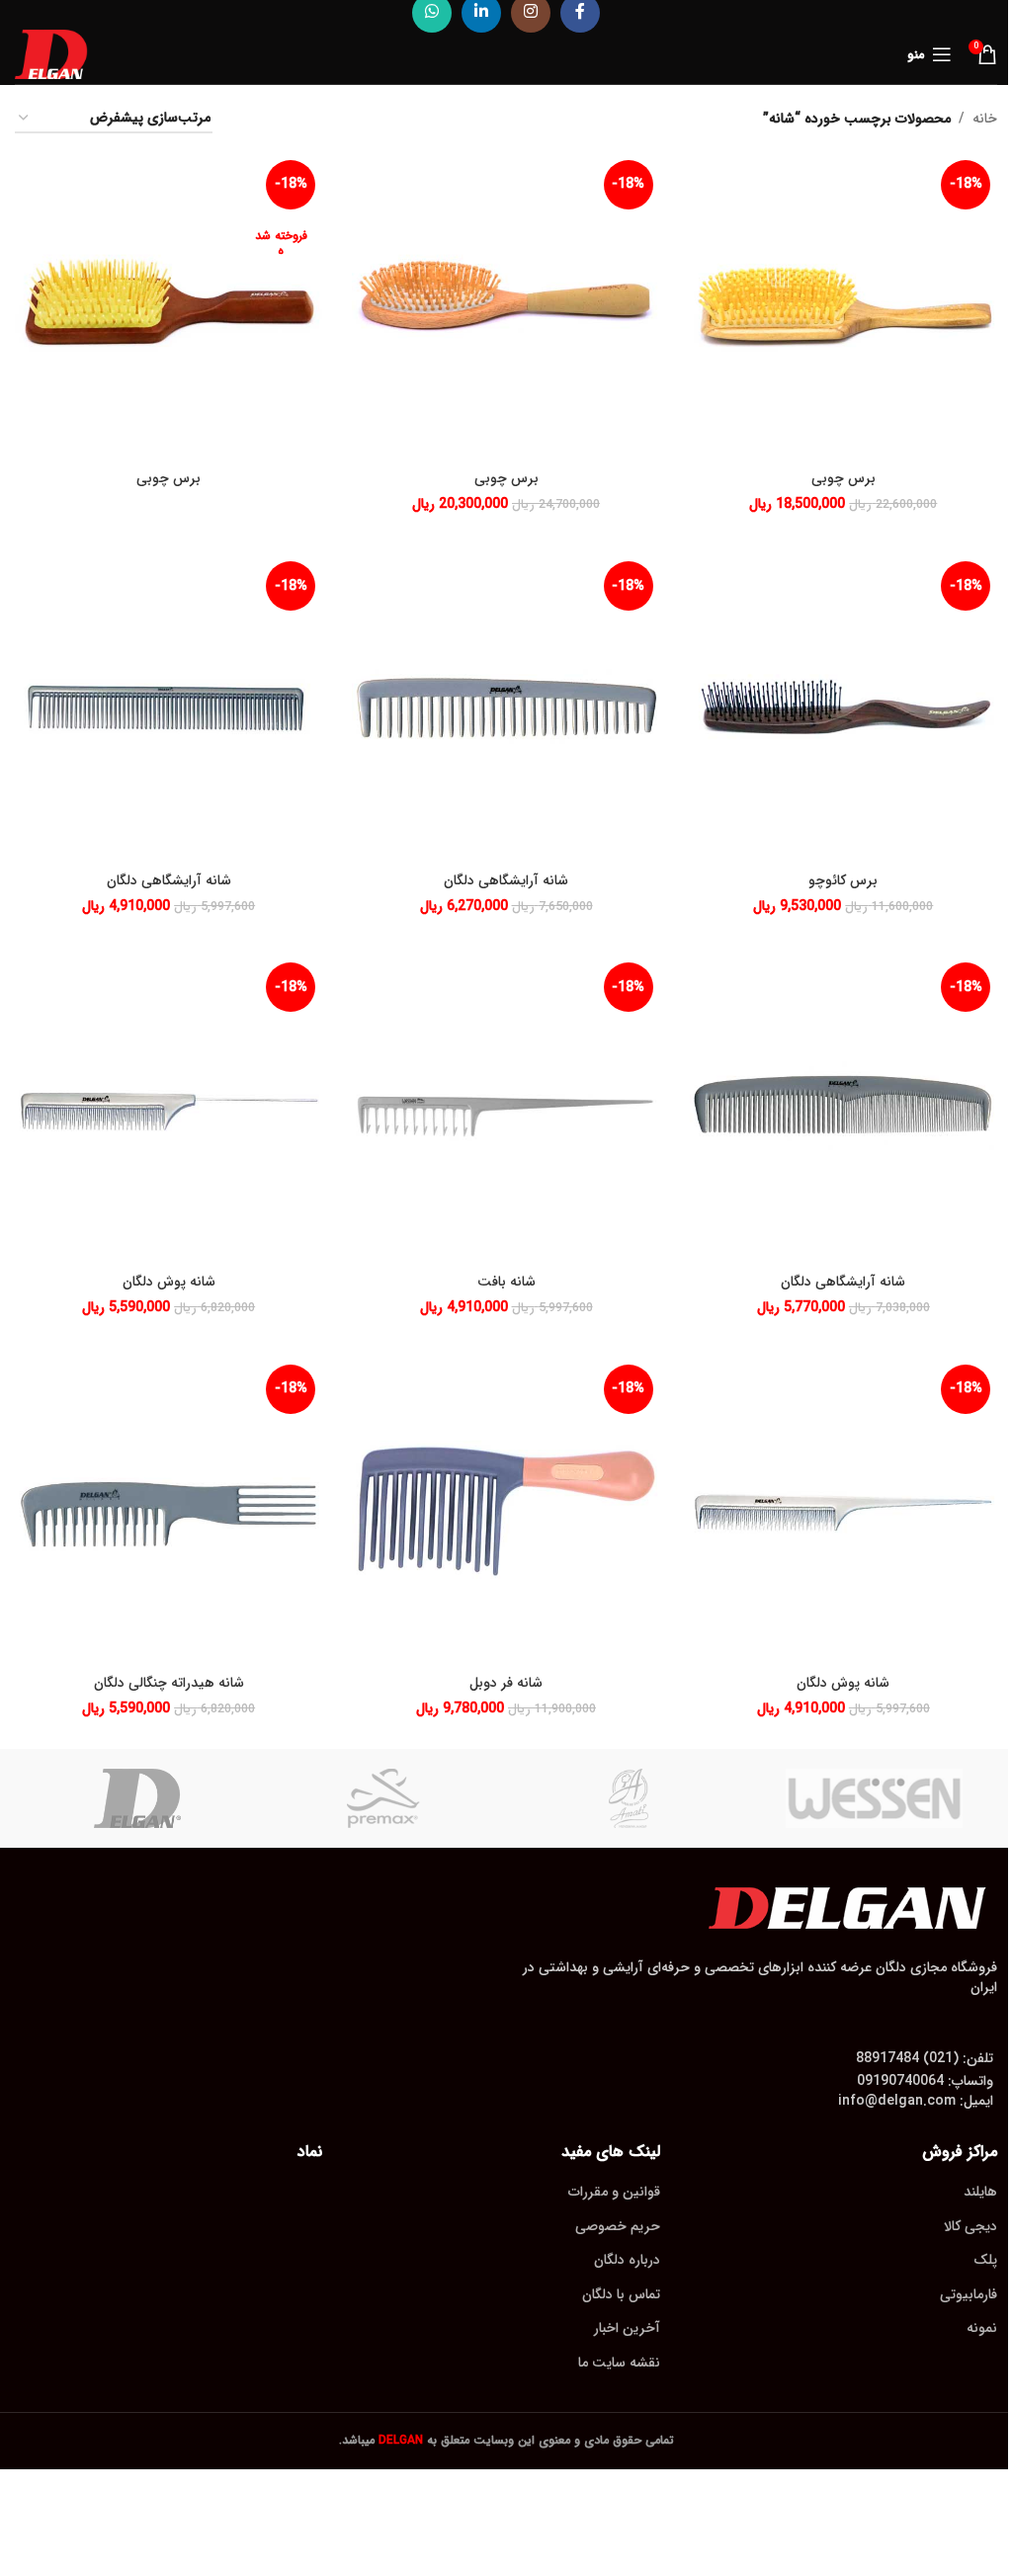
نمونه (982, 2328)
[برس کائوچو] (843, 708)
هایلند (980, 2192)
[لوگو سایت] (51, 53)
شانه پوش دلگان (169, 1282)
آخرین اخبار (627, 2328)
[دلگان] (138, 1798)
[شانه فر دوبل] (506, 1511)
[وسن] (875, 1798)
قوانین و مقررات (614, 2192)
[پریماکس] (384, 1798)
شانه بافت (506, 1282)
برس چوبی (843, 478)
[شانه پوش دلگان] (169, 1109)
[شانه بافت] (506, 1109)
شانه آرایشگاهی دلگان (506, 880)
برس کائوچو (843, 880)
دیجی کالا (970, 2226)
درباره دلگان (627, 2260)
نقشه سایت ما (619, 2363)
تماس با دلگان (621, 2294)
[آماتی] (629, 1798)
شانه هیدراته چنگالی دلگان (169, 1683)
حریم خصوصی (618, 2226)
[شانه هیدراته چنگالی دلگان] (169, 1511)
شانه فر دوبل (506, 1683)
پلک (985, 2260)
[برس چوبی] (843, 307)
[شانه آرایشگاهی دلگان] (506, 708)
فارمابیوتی (969, 2294)
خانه (985, 119)
